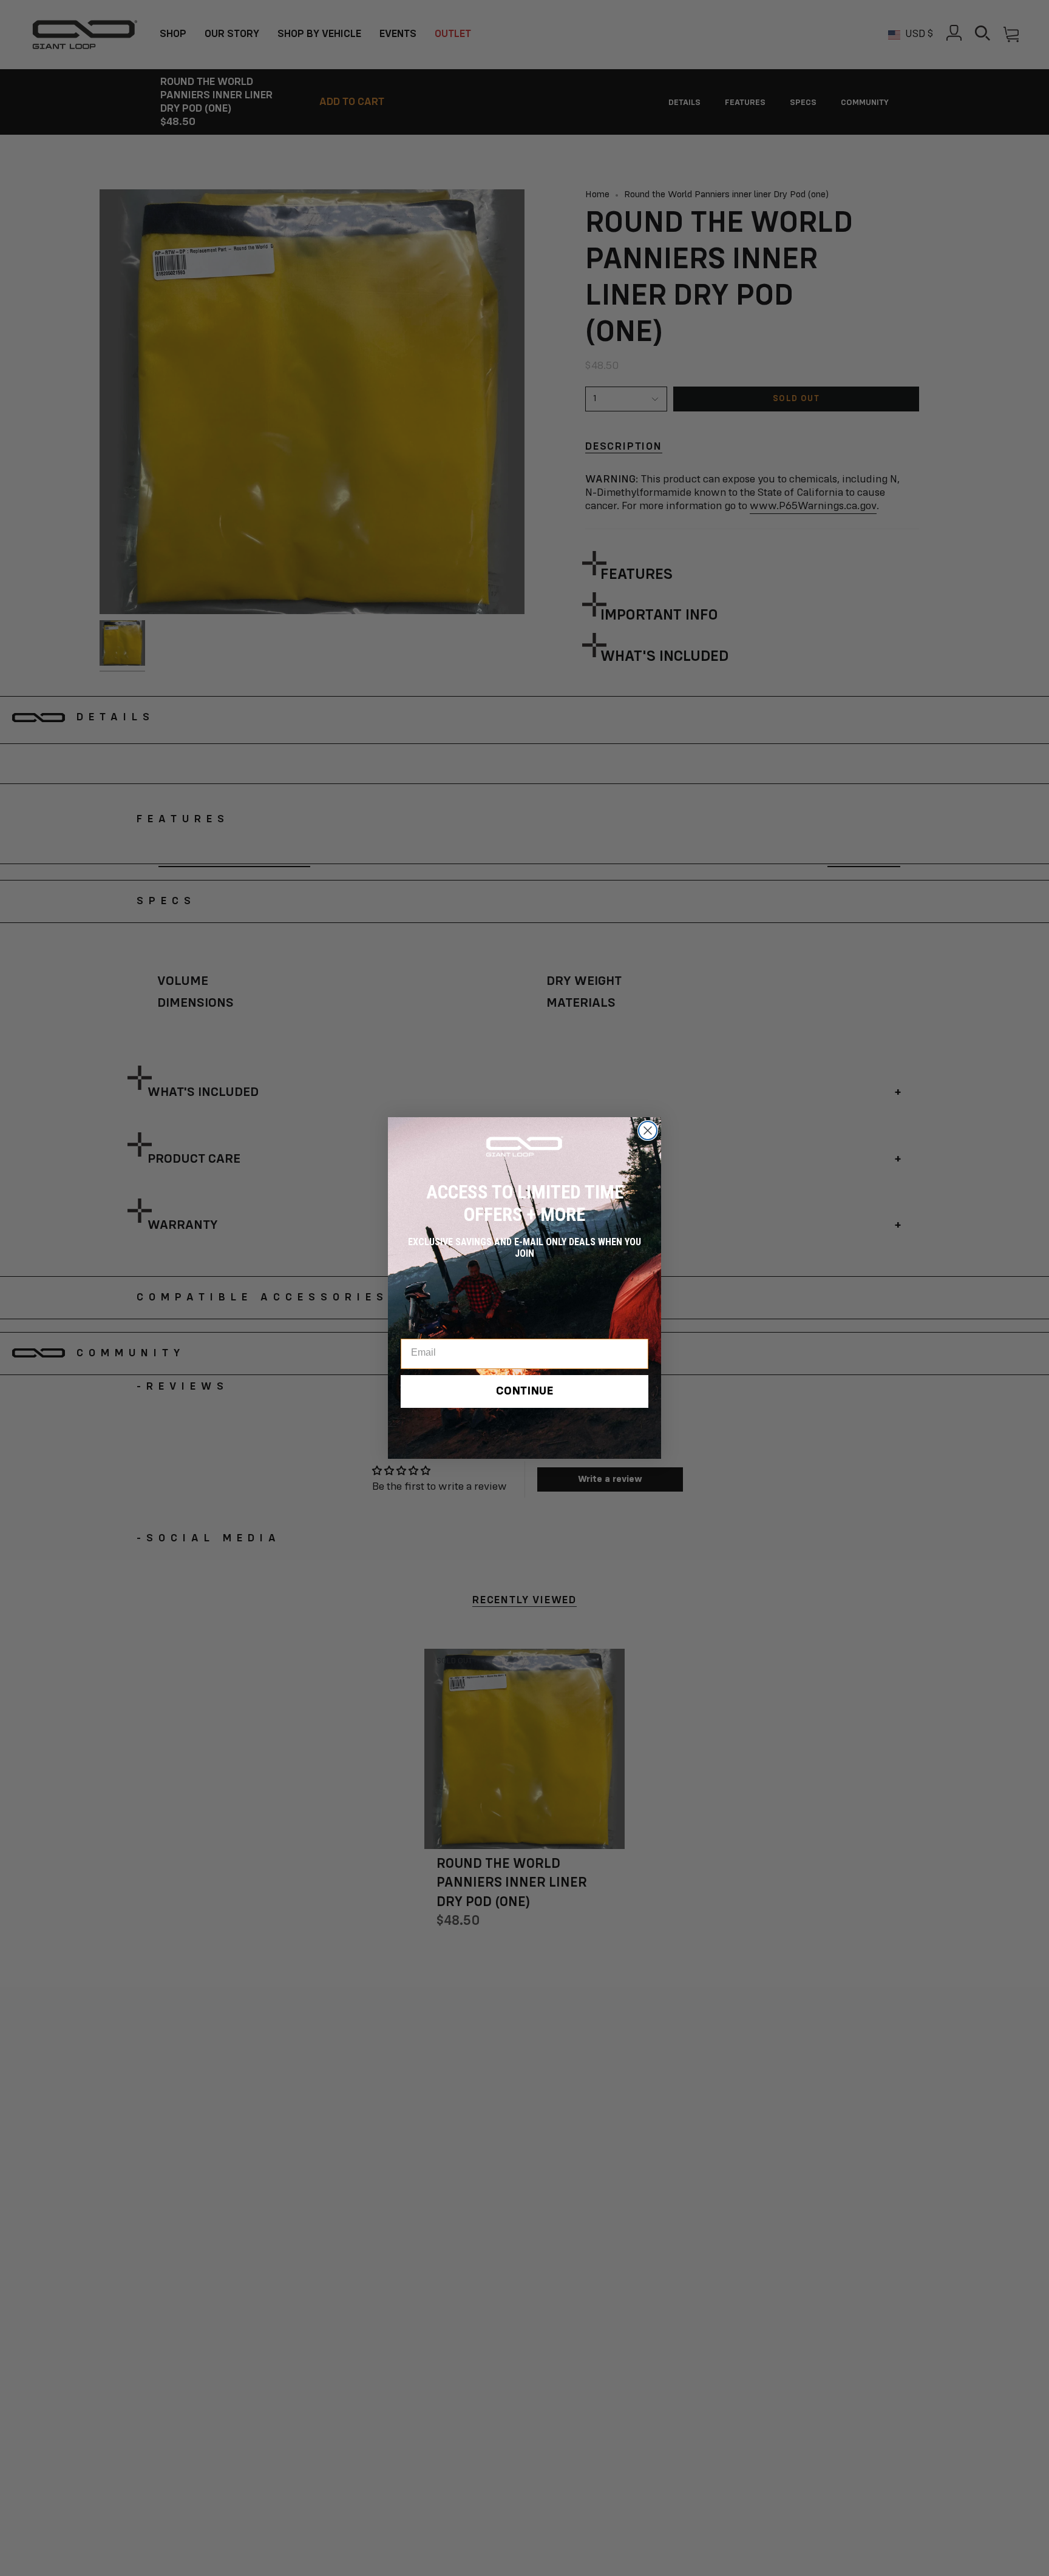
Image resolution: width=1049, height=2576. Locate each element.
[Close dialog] (648, 1131)
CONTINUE (525, 1391)
